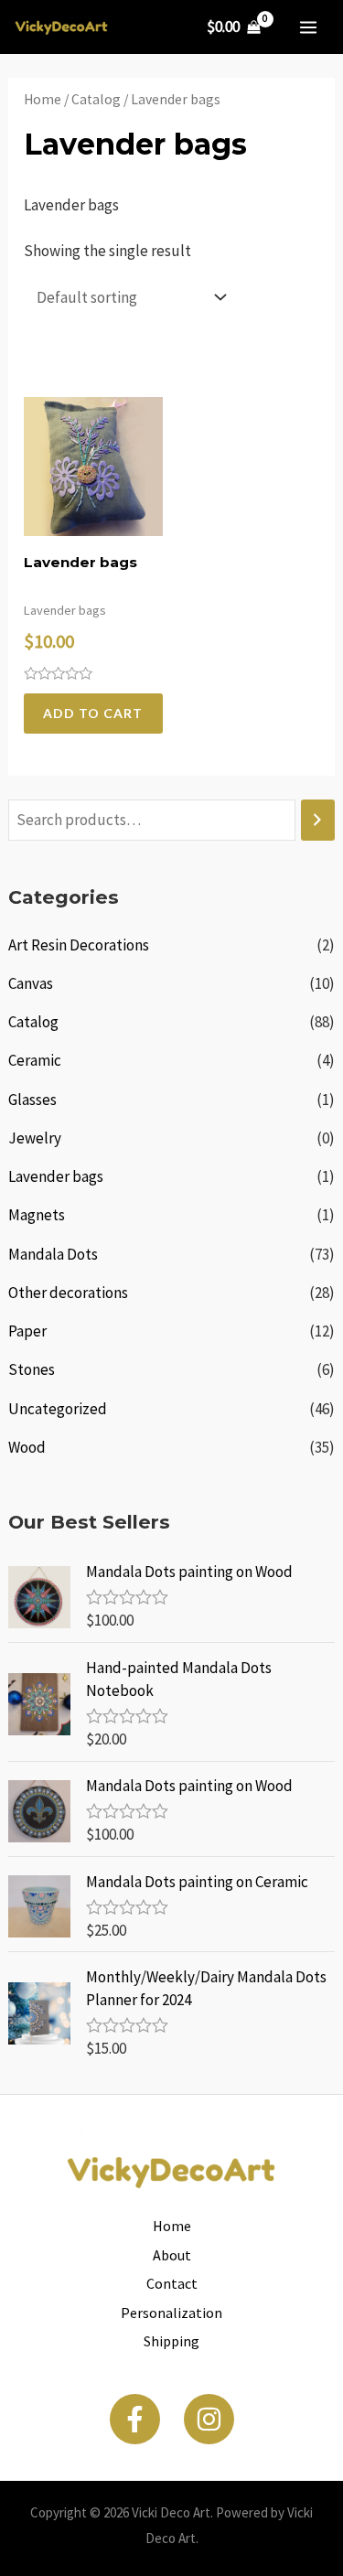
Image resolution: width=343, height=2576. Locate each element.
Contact (172, 2283)
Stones (32, 1369)
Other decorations (68, 1293)
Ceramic (35, 1060)
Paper (27, 1331)
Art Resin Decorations (79, 945)
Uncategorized (58, 1409)
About (172, 2255)
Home (43, 99)
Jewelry (35, 1138)
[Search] (318, 820)
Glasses (32, 1100)
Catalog (33, 1022)
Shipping (171, 2341)
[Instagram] (209, 2419)
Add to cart (93, 713)
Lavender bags (56, 1176)
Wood (27, 1447)
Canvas (31, 983)
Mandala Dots (53, 1254)
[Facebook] (135, 2419)
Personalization (171, 2313)
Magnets (37, 1215)
